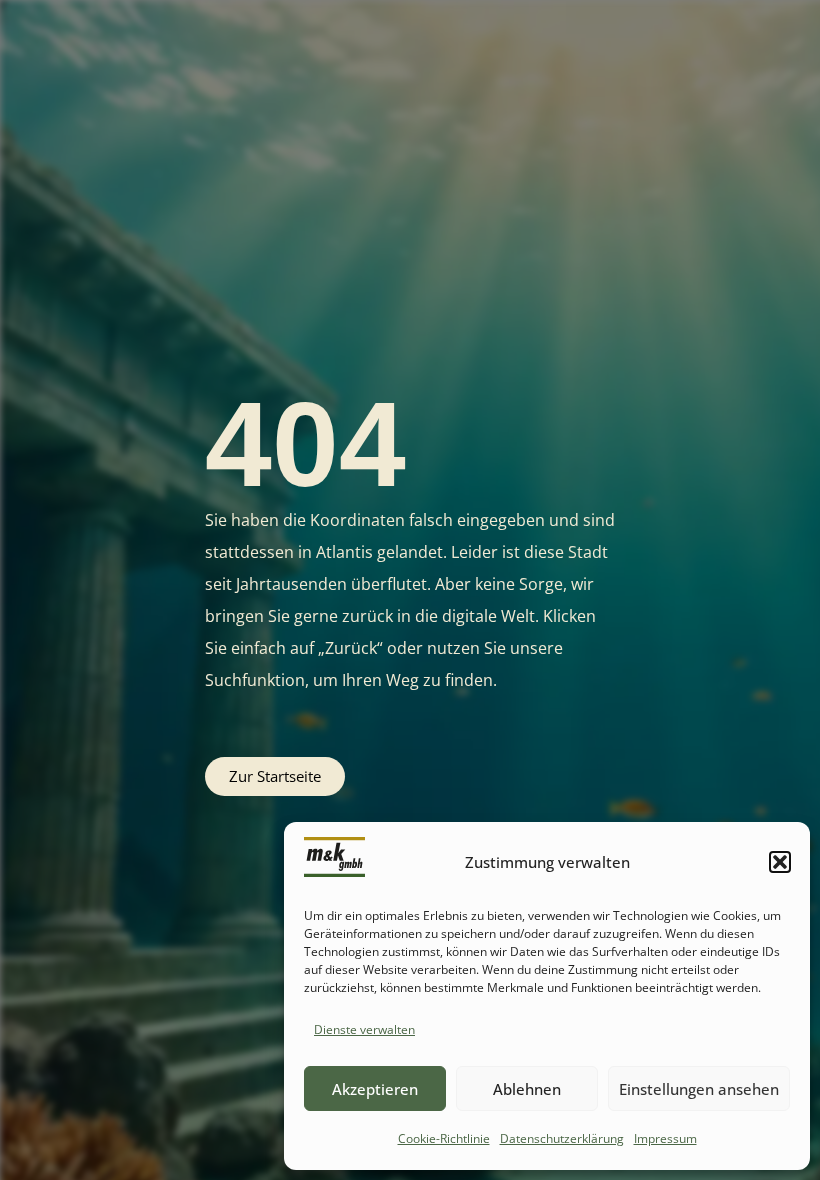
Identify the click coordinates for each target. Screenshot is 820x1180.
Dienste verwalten (364, 1029)
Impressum (665, 1138)
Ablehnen (527, 1089)
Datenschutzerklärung (562, 1138)
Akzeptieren (375, 1089)
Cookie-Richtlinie (444, 1138)
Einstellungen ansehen (699, 1089)
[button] (780, 862)
